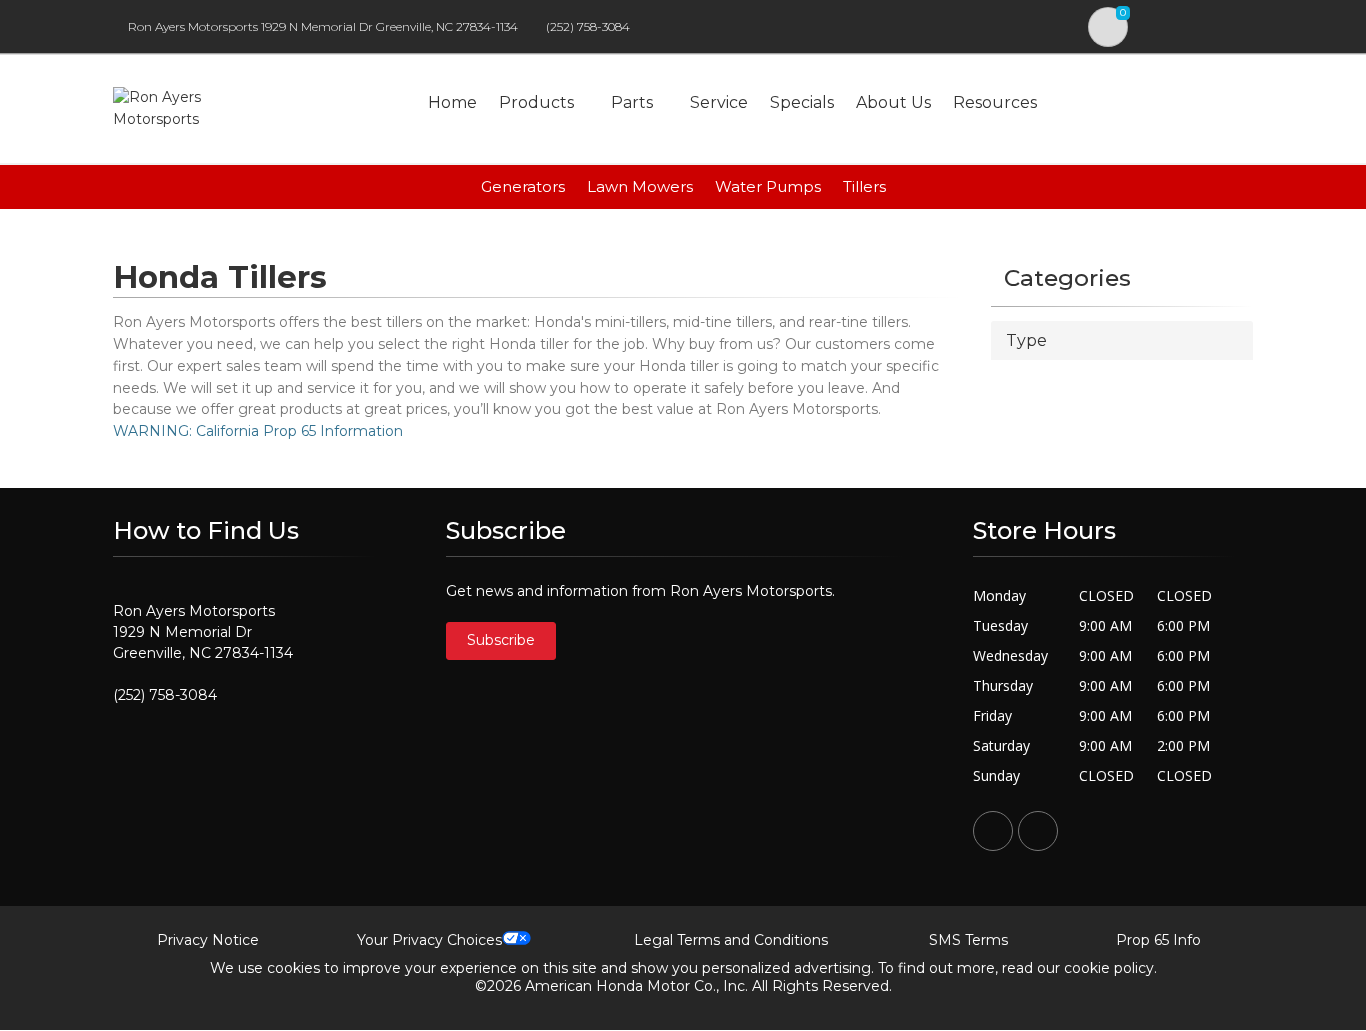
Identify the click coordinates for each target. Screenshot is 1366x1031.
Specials (802, 102)
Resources (995, 102)
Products (536, 102)
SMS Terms (968, 940)
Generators (523, 186)
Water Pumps (768, 186)
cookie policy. (1110, 968)
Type (1026, 340)
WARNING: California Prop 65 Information (258, 431)
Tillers (864, 186)
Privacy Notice (208, 940)
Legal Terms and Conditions (731, 940)
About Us (893, 102)
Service (719, 102)
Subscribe (501, 640)
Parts (632, 102)
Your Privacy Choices (429, 940)
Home (452, 102)
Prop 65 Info (1158, 940)
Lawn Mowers (640, 186)
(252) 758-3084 (588, 26)
